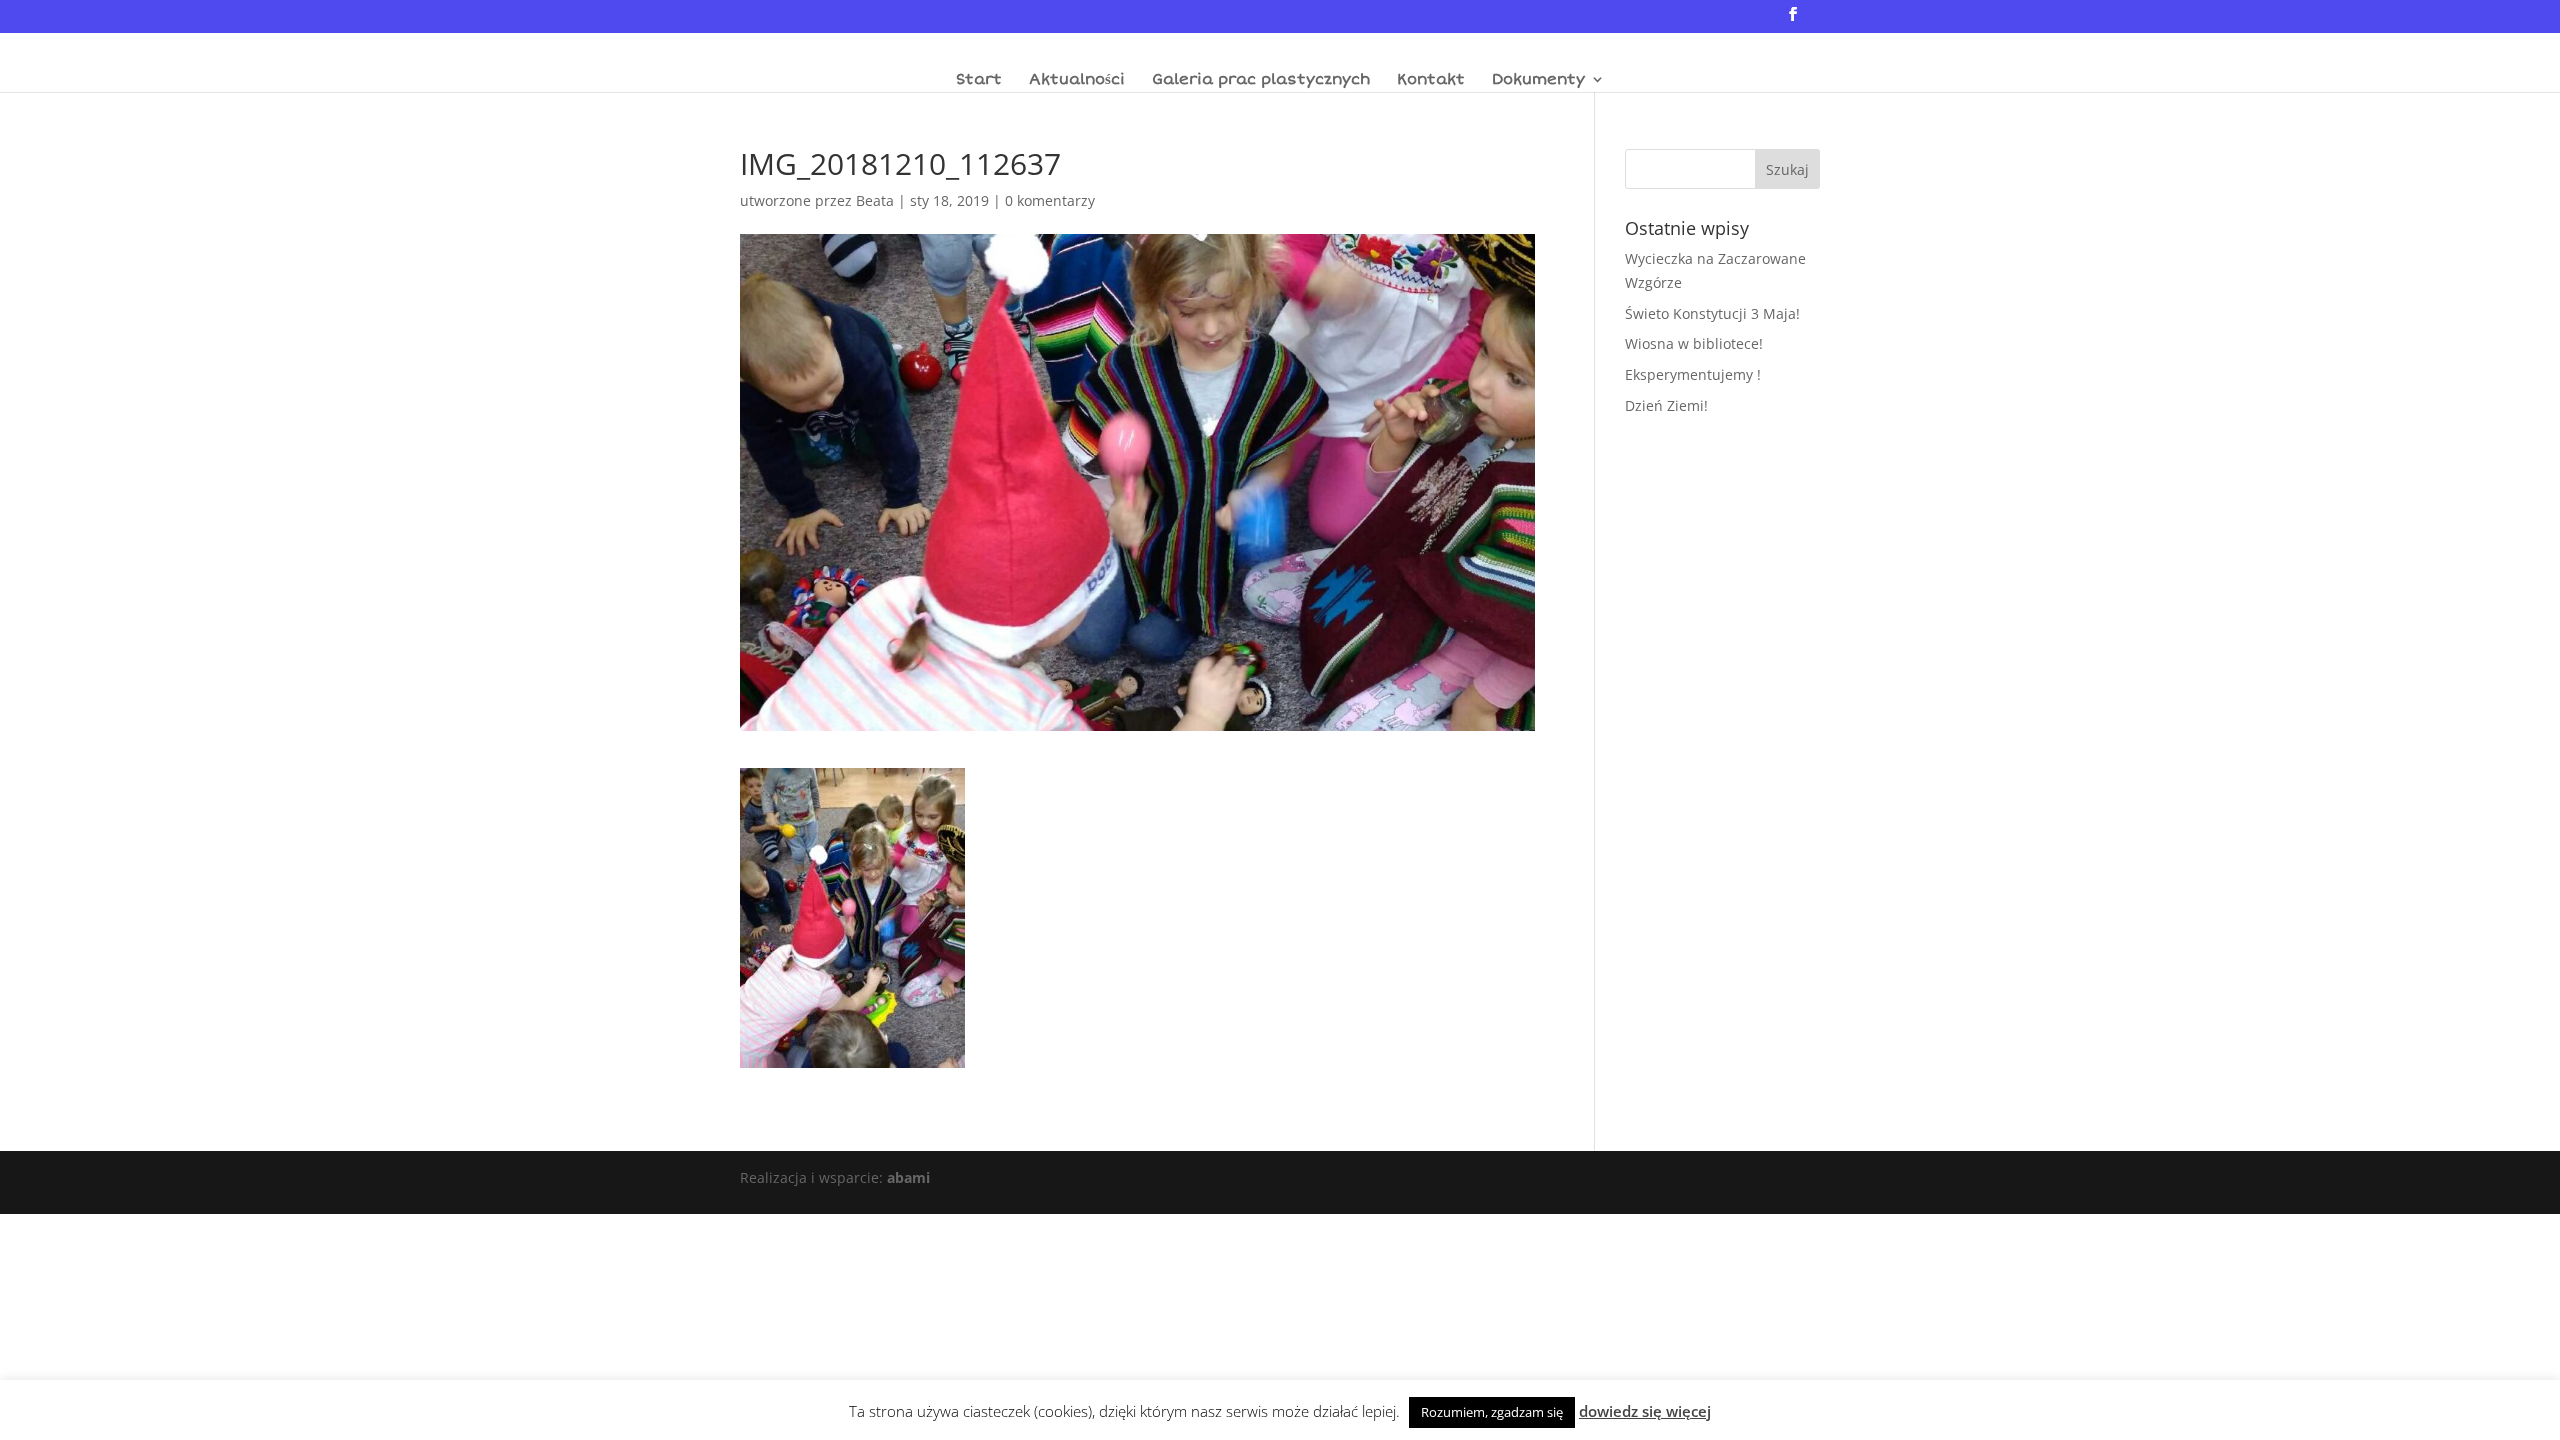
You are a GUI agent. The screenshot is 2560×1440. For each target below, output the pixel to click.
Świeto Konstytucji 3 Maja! (1712, 313)
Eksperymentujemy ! (1693, 374)
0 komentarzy (1050, 200)
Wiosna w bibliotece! (1694, 343)
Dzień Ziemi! (1666, 405)
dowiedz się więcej (1645, 1411)
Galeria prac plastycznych (1261, 80)
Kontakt (1431, 80)
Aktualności (1077, 80)
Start (979, 80)
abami (908, 1177)
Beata (875, 200)
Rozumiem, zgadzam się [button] (1492, 1412)
